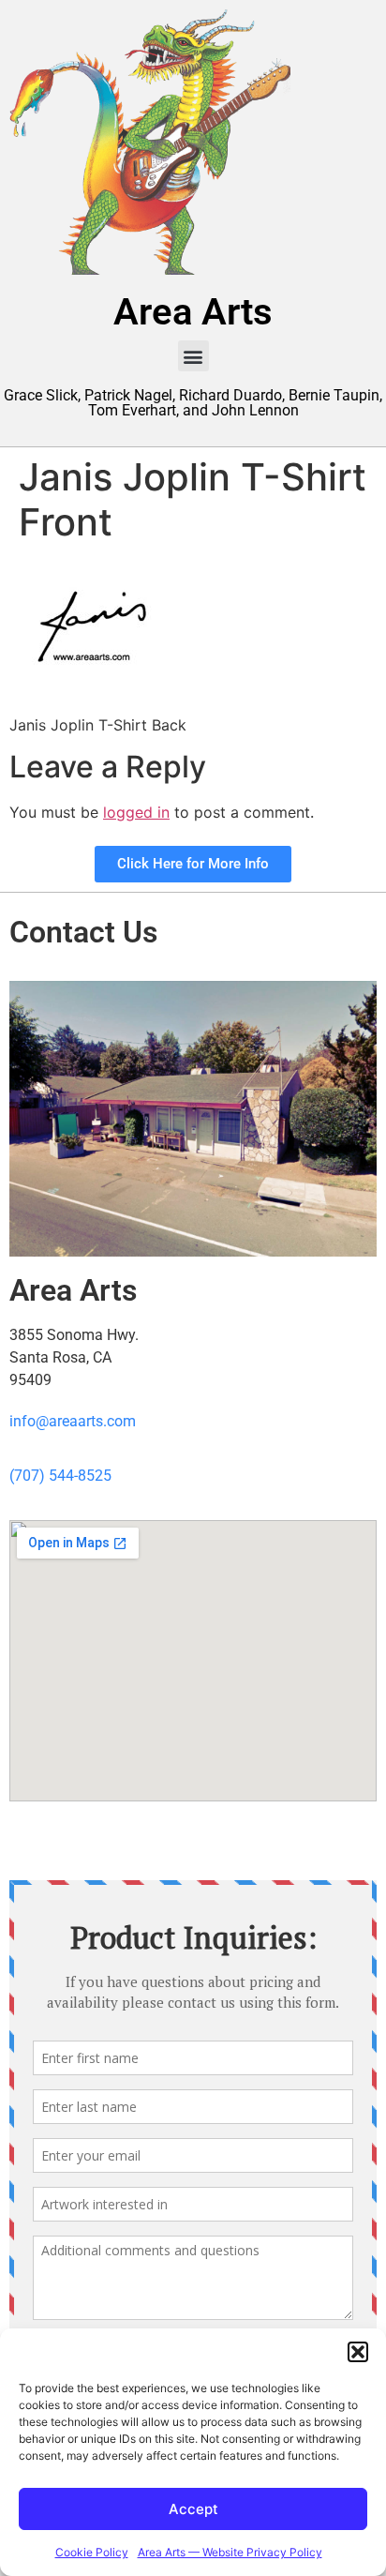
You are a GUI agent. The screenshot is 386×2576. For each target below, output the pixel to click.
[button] (358, 2352)
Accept (193, 2509)
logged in (136, 812)
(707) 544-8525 (60, 1476)
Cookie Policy (92, 2552)
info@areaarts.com (73, 1421)
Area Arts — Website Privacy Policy (230, 2552)
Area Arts (193, 312)
